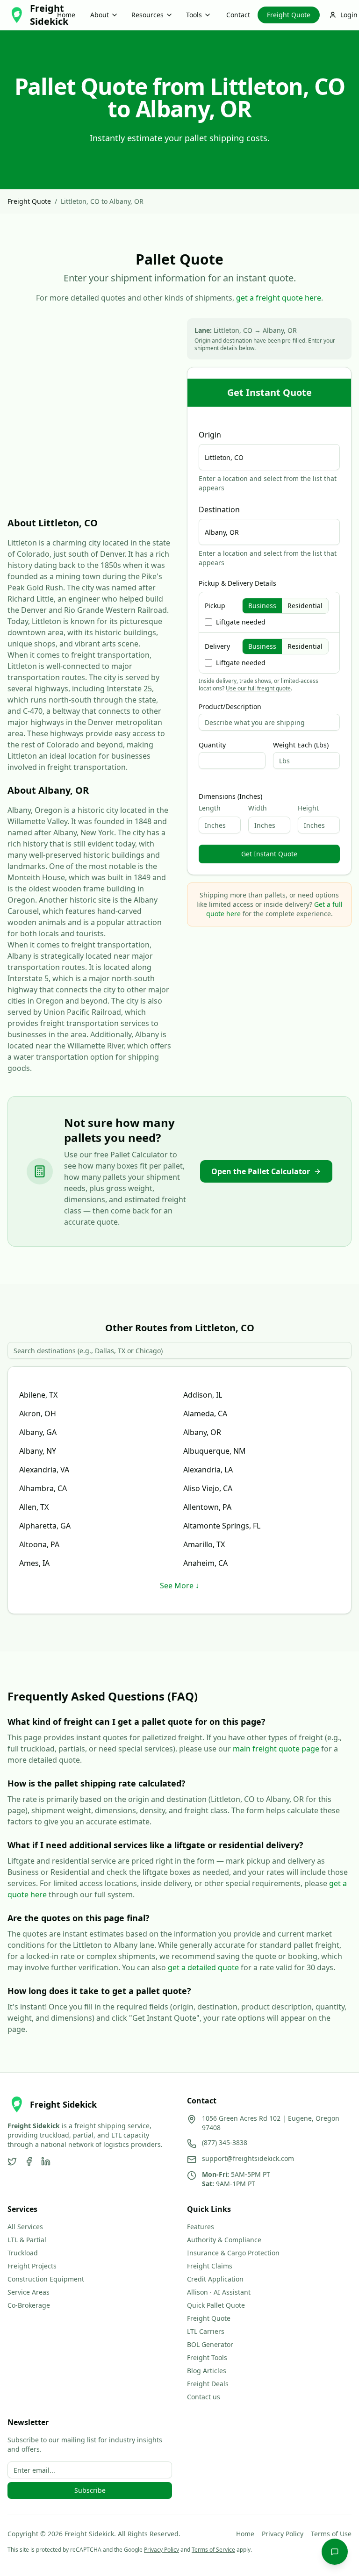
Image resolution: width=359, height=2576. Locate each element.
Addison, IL (203, 1395)
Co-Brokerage (29, 2305)
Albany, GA (38, 1432)
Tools (194, 15)
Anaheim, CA (205, 1563)
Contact (238, 15)
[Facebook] (29, 2161)
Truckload (23, 2253)
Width (258, 808)
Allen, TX (34, 1507)
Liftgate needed (241, 622)
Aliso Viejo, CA (208, 1488)
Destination (219, 509)
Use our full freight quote (258, 688)
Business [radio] (262, 606)
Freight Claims (210, 2266)
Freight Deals (208, 2384)
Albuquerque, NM (215, 1451)
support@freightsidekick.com (248, 2158)
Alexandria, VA (44, 1470)
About (100, 15)
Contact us (204, 2397)
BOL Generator (210, 2344)
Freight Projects (32, 2266)
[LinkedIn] (46, 2161)
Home (66, 15)
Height (308, 808)
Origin (210, 435)
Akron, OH (38, 1414)
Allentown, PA (207, 1507)
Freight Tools (207, 2357)
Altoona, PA (39, 1544)
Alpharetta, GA (45, 1526)
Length (210, 808)
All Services (25, 2227)
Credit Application (215, 2279)
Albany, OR (202, 1432)
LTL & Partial (27, 2240)
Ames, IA (34, 1563)
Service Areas (29, 2292)
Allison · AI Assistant (219, 2292)
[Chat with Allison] (335, 2552)
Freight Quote (289, 15)
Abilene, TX (38, 1395)
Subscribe (90, 2490)
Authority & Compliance (224, 2240)
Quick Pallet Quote (216, 2305)
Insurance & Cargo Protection (233, 2253)
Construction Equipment (46, 2279)
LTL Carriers (206, 2331)
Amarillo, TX (204, 1544)
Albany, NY (38, 1451)
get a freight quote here (279, 298)
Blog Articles (207, 2371)
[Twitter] (12, 2161)
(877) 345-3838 (225, 2142)
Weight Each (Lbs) (301, 745)
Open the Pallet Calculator (261, 1171)
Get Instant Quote (269, 854)
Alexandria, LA (208, 1470)
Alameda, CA (205, 1414)
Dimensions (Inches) (230, 796)
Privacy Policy (283, 2534)
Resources (147, 15)
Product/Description (230, 707)
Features (201, 2227)
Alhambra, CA (43, 1488)
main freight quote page (276, 1749)
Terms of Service (213, 2550)
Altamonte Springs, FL (222, 1526)
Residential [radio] (305, 606)
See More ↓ (179, 1586)
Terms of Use (331, 2534)
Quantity (212, 745)
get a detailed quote (203, 1967)
